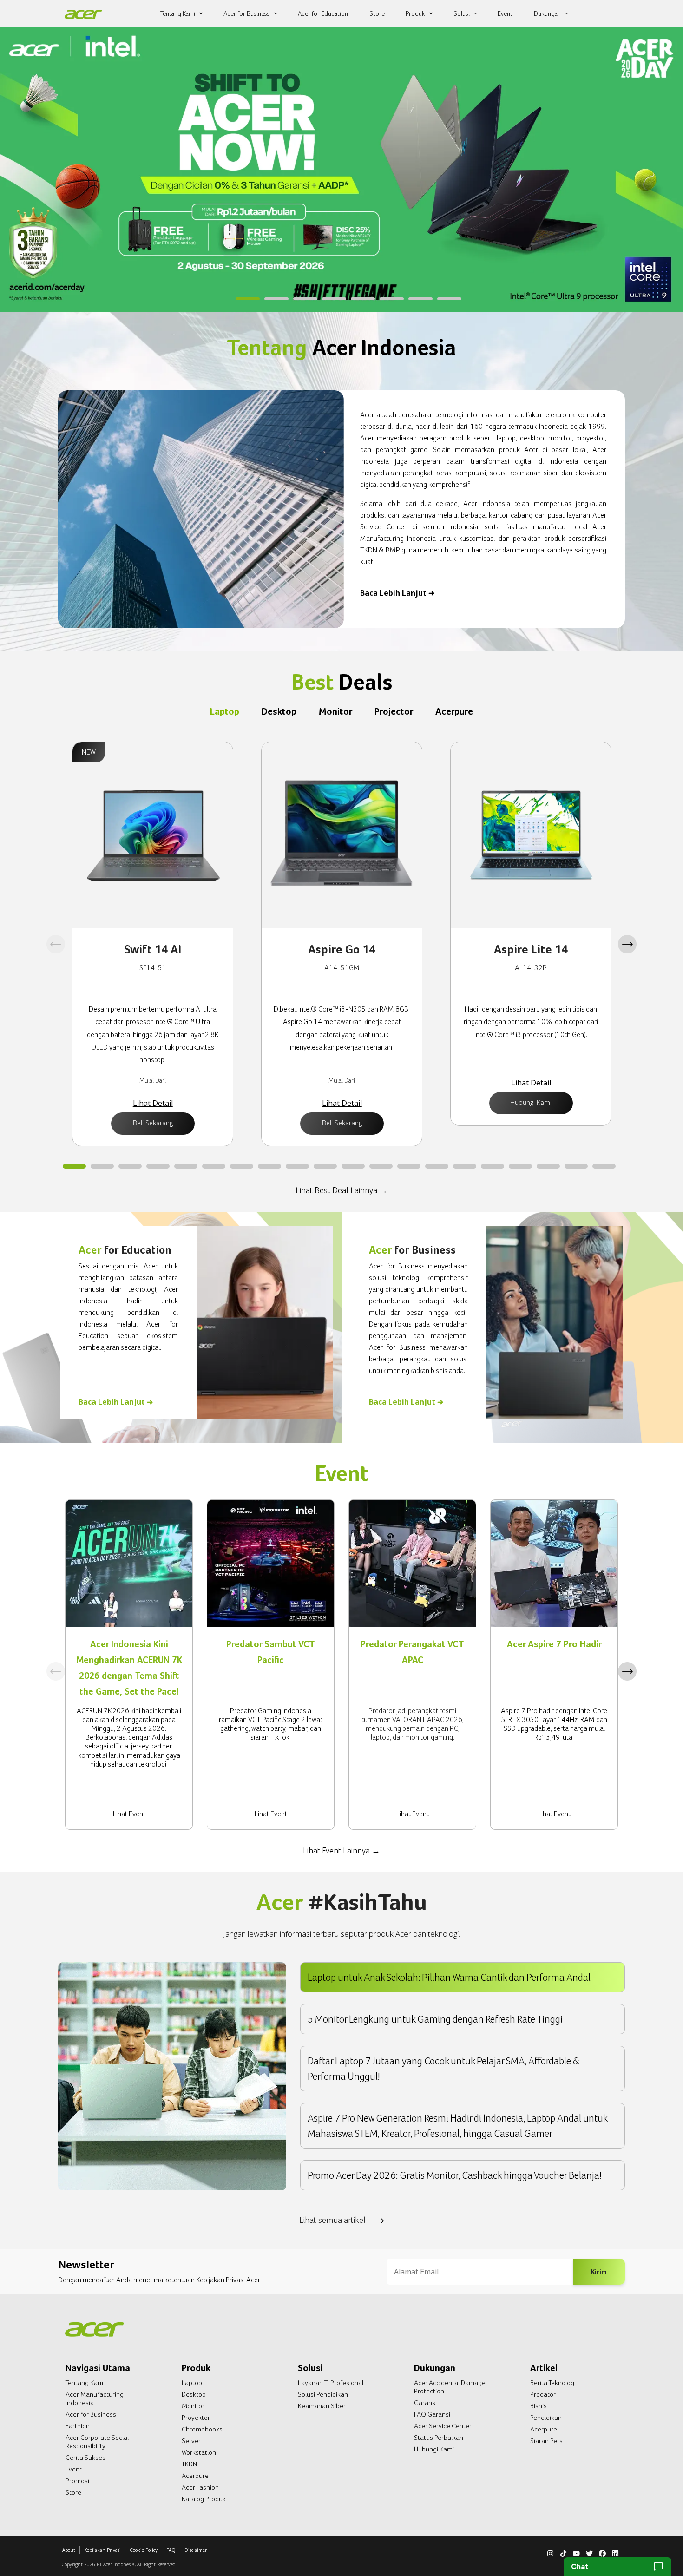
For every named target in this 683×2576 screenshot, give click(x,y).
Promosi (77, 2481)
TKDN (189, 2464)
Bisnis (539, 2406)
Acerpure (195, 2476)
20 (604, 1167)
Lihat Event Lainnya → (341, 1850)
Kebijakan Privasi (102, 2550)
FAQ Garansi (432, 2414)
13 (409, 1167)
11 (353, 1167)
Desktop (194, 2394)
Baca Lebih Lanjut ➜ (397, 593)
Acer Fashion (200, 2487)
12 (381, 1167)
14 (437, 1167)
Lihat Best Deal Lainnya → (341, 1190)
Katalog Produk (204, 2499)
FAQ (171, 2550)
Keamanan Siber (322, 2406)
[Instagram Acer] (550, 2552)
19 (576, 1167)
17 (520, 1167)
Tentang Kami (85, 2383)
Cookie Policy (144, 2550)
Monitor (193, 2406)
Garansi (425, 2403)
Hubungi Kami (531, 1102)
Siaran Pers (546, 2441)
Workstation (199, 2452)
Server (191, 2441)
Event (74, 2469)
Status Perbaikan (439, 2438)
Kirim (599, 2271)
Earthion (78, 2426)
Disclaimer (196, 2550)
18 (548, 1167)
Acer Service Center (443, 2426)
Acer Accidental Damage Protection (450, 2387)
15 (465, 1167)
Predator (543, 2394)
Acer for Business (91, 2414)
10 (325, 1167)
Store (73, 2492)
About (69, 2550)
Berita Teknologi (553, 2383)
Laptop (192, 2383)
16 (493, 1167)
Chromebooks (202, 2429)
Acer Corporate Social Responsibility (97, 2442)
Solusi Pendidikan (323, 2394)
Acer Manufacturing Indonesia (95, 2399)
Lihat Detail (153, 1103)
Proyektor (196, 2418)
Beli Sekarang (153, 1123)
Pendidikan (546, 2418)
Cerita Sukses (85, 2458)
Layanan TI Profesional (331, 2383)
